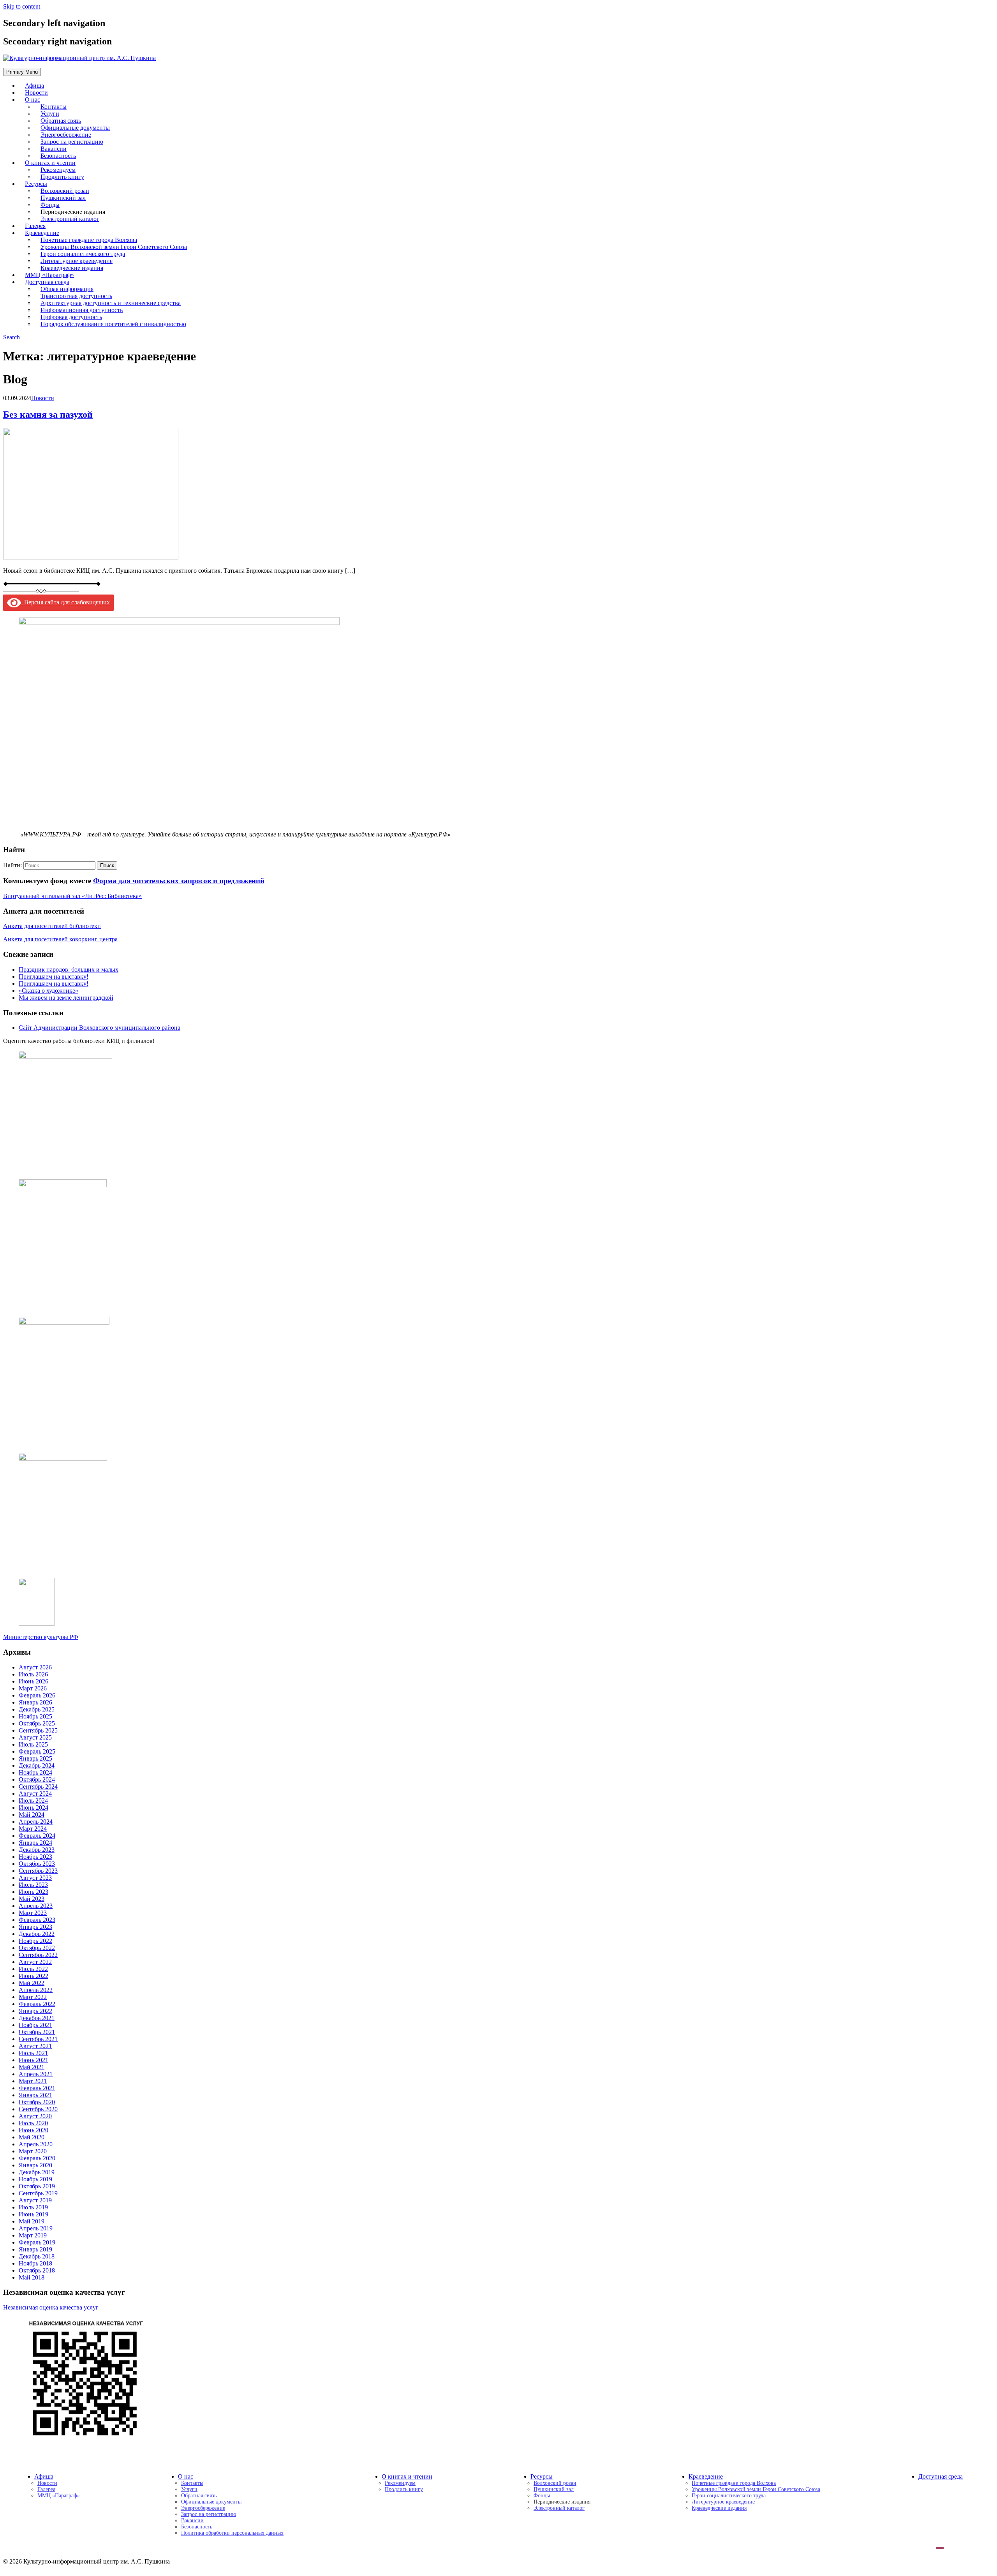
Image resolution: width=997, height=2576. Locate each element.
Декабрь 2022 (37, 1934)
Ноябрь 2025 (35, 1716)
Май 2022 (32, 1983)
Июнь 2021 (33, 2060)
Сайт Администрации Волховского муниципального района (100, 1028)
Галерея (46, 2489)
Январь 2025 (35, 1758)
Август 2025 (35, 1737)
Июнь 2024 (33, 1808)
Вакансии (192, 2520)
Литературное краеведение (723, 2502)
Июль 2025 (33, 1744)
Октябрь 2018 (37, 2270)
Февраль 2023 (37, 1920)
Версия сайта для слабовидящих (65, 602)
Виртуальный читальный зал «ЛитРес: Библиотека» (72, 896)
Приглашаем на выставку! (54, 977)
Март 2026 (33, 1688)
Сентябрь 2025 (38, 1730)
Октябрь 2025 (37, 1723)
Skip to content (22, 6)
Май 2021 (32, 2067)
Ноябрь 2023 (35, 1857)
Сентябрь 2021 (38, 2039)
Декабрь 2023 (37, 1850)
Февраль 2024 (37, 1836)
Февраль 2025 (37, 1751)
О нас (33, 100)
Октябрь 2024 (37, 1779)
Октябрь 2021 (37, 2032)
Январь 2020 (35, 2165)
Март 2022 (33, 1997)
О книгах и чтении (407, 2476)
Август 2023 (35, 1878)
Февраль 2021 (37, 2088)
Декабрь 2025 (37, 1709)
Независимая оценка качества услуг (51, 2307)
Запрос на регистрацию (209, 2514)
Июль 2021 (33, 2053)
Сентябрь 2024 (38, 1786)
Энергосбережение (203, 2508)
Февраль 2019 (37, 2242)
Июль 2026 (33, 1674)
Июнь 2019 (33, 2214)
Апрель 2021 (36, 2074)
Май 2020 (32, 2137)
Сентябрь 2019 (38, 2193)
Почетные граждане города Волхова (734, 2483)
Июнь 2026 (33, 1681)
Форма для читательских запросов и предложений (179, 881)
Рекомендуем (400, 2483)
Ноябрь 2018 (35, 2263)
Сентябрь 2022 (38, 1955)
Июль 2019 (33, 2207)
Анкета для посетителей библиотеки (52, 926)
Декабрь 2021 (37, 2018)
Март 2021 (33, 2081)
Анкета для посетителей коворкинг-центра (60, 939)
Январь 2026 (35, 1702)
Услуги (189, 2489)
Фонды (542, 2496)
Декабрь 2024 (37, 1765)
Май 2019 (32, 2221)
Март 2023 (33, 1913)
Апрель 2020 (36, 2144)
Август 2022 (35, 1962)
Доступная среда (941, 2476)
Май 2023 (32, 1899)
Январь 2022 (35, 2011)
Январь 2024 (35, 1843)
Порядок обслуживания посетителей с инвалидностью (113, 324)
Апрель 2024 (36, 1822)
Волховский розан (555, 2483)
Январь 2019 (35, 2249)
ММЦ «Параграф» (59, 2496)
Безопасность (197, 2527)
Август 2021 (35, 2046)
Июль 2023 (33, 1885)
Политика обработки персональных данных (232, 2533)
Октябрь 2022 (37, 1948)
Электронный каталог (70, 219)
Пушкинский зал (554, 2489)
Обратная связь (199, 2496)
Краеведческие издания (719, 2508)
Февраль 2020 (37, 2158)
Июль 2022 (33, 1969)
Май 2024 (32, 1815)
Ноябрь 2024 (35, 1772)
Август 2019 (35, 2200)
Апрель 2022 (36, 1990)
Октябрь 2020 (37, 2102)
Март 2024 (33, 1829)
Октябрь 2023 (37, 1864)
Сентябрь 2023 (38, 1871)
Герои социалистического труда (729, 2496)
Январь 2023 (35, 1927)
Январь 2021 (35, 2095)
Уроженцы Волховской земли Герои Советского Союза (756, 2489)
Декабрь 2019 (37, 2172)
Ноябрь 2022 (35, 1941)
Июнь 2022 (33, 1976)
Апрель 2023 (36, 1906)
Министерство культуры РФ (41, 1637)
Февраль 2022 (37, 2004)
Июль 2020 (33, 2123)
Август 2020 (35, 2116)
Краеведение (706, 2476)
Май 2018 (32, 2277)
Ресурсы (542, 2476)
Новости (43, 398)
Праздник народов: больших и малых (69, 970)
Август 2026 (35, 1667)
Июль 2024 (33, 1801)
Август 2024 (35, 1793)
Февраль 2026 (37, 1695)
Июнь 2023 (33, 1892)
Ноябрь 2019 (35, 2179)
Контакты (192, 2483)
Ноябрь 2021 (35, 2025)
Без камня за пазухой (48, 415)
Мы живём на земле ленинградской (66, 998)
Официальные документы (211, 2502)
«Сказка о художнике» (48, 991)
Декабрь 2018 (37, 2256)
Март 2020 (33, 2151)
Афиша (44, 2476)
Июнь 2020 (33, 2130)
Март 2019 (33, 2235)
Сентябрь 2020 (38, 2109)
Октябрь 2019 (37, 2186)
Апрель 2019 (36, 2228)
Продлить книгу (62, 177)
